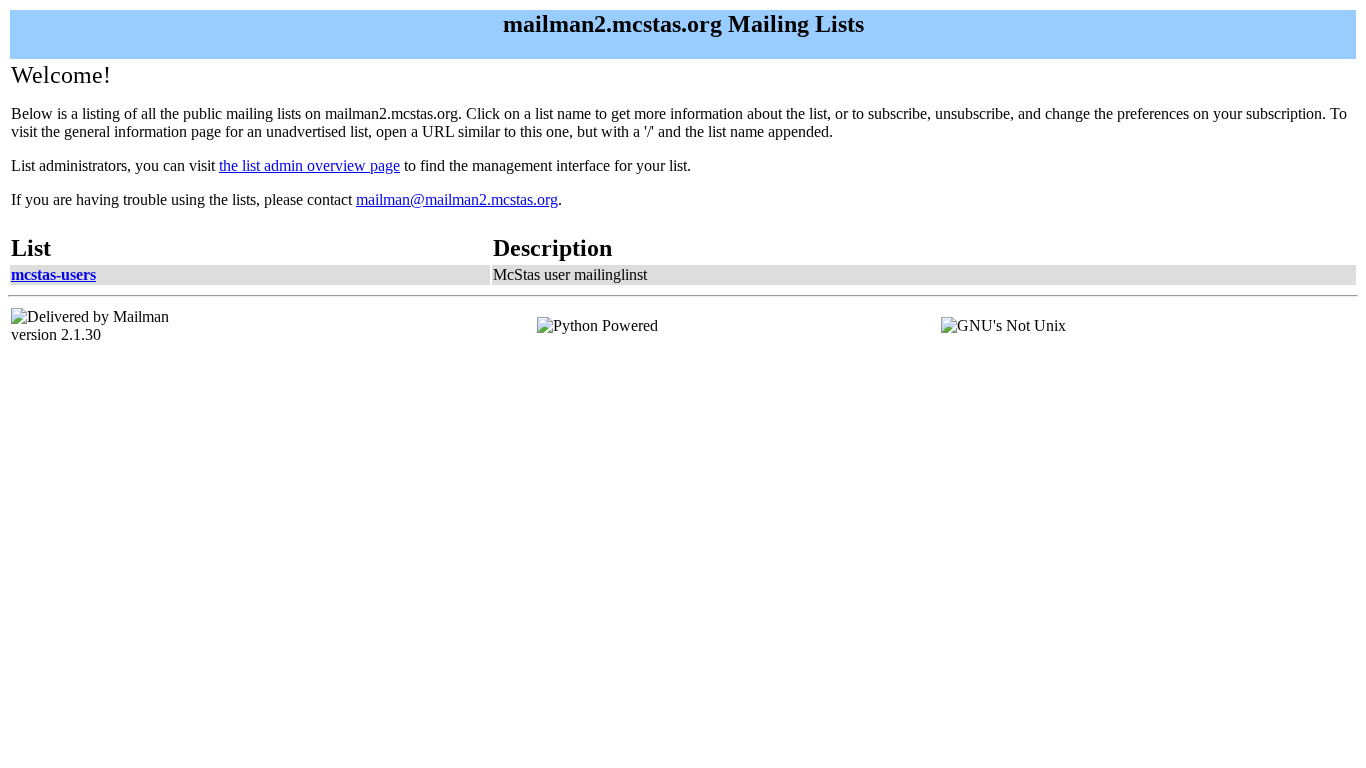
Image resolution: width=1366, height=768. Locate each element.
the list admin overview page (309, 165)
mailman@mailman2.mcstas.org (457, 199)
